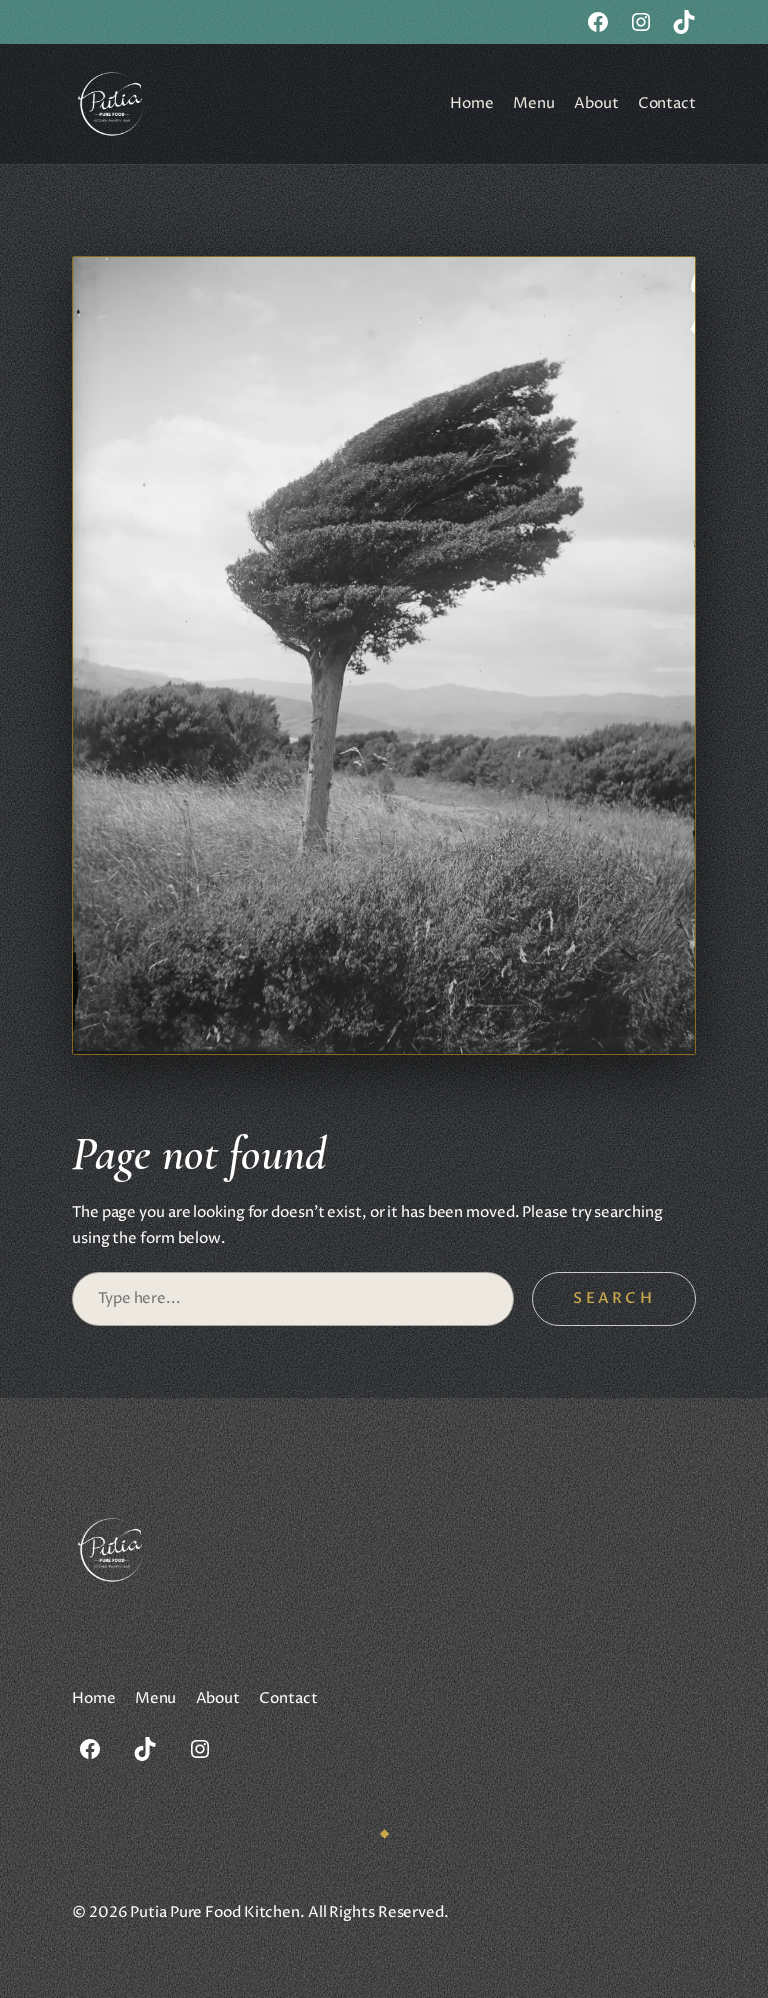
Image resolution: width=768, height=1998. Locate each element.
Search (614, 1298)
